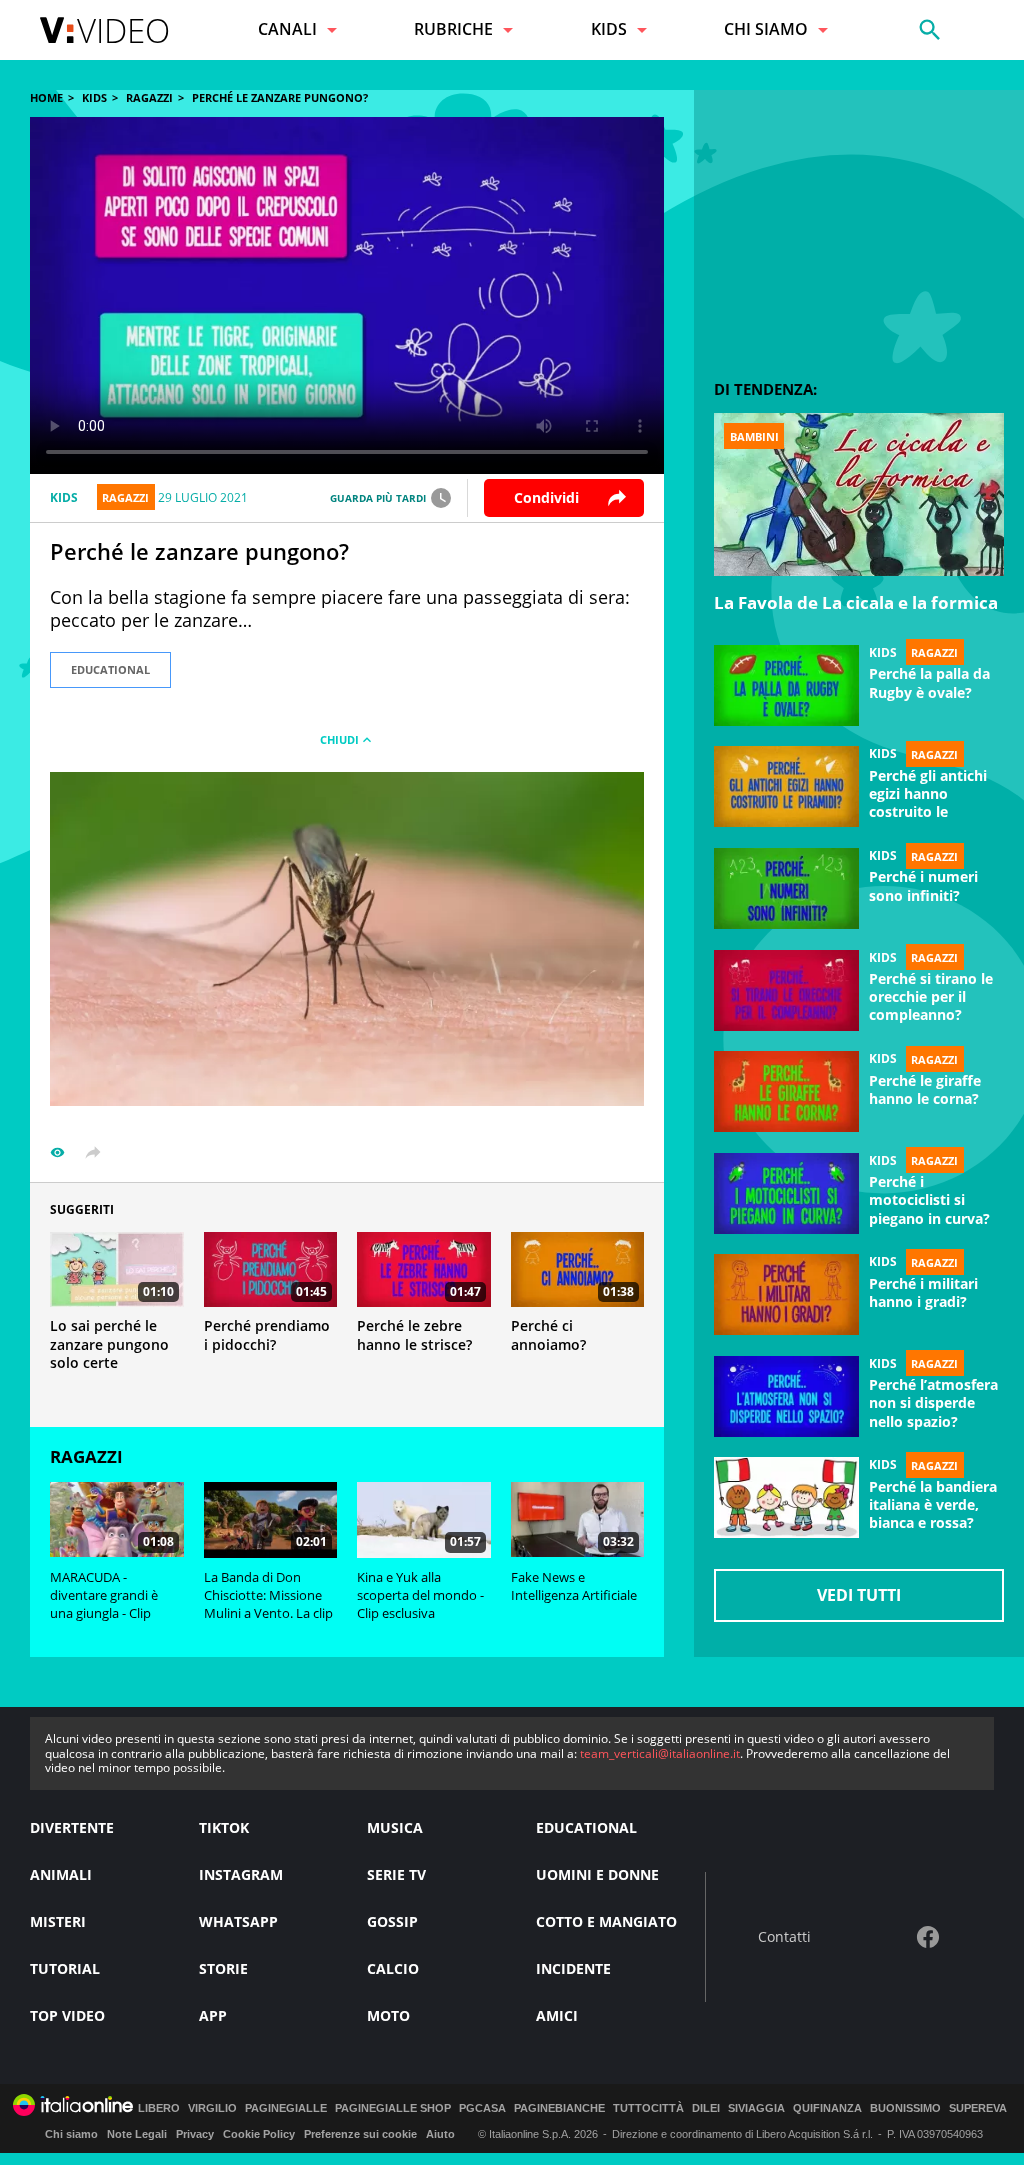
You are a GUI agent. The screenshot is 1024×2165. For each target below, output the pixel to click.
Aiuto (440, 2134)
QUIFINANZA (827, 2108)
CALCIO (393, 1968)
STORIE (223, 1968)
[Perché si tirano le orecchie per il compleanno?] (786, 991)
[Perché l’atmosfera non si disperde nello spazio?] (786, 1397)
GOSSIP (392, 1921)
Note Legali (137, 2134)
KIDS (94, 97)
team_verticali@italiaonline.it (660, 1753)
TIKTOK (224, 1827)
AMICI (557, 2015)
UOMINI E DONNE (597, 1874)
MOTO (388, 2015)
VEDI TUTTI (859, 1595)
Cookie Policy (259, 2134)
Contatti (784, 1937)
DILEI (706, 2108)
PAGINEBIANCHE (559, 2108)
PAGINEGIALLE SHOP (393, 2108)
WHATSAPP (238, 1921)
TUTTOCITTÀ (648, 2108)
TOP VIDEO (67, 2015)
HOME (46, 97)
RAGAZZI (149, 97)
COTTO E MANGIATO (606, 1921)
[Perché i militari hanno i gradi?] (786, 1295)
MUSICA (395, 1827)
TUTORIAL (65, 1968)
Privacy (195, 2134)
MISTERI (58, 1921)
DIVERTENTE (72, 1827)
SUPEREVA (978, 2108)
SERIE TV (396, 1874)
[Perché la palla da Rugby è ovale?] (786, 686)
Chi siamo (71, 2134)
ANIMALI (61, 1874)
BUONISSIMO (905, 2108)
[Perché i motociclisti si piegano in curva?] (786, 1194)
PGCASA (482, 2108)
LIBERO (159, 2108)
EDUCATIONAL (110, 669)
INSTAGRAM (241, 1874)
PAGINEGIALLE (286, 2108)
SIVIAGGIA (756, 2108)
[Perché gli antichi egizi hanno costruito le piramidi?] (786, 787)
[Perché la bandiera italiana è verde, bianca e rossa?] (786, 1498)
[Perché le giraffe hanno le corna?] (786, 1092)
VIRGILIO (212, 2108)
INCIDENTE (573, 1968)
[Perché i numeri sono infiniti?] (786, 889)
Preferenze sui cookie (360, 2134)
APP (213, 2015)
